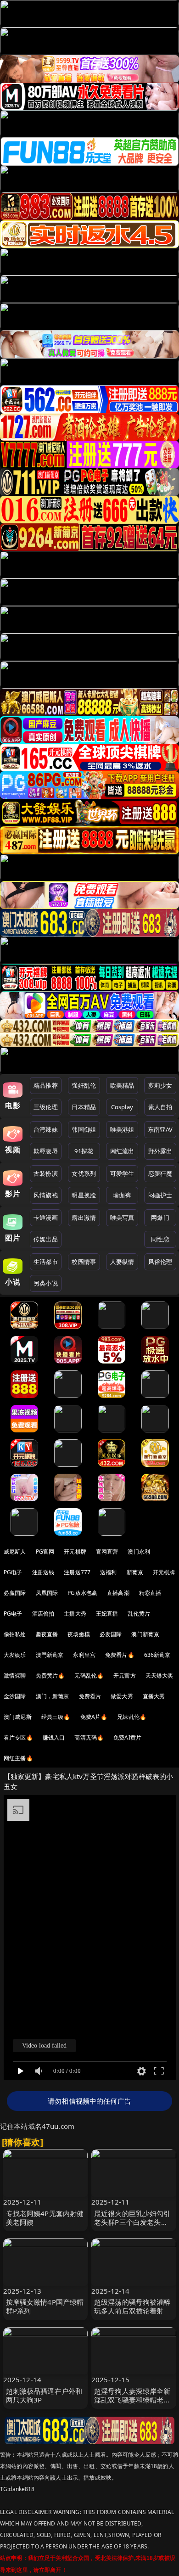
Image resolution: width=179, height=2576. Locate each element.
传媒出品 (46, 1239)
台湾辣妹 (46, 1129)
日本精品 (84, 1107)
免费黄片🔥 (50, 1675)
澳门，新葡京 (53, 1696)
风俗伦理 (160, 1262)
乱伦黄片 (139, 1614)
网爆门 (160, 1218)
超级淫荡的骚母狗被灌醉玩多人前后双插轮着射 (132, 2306)
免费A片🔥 (94, 1717)
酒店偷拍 (43, 1614)
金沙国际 (15, 1696)
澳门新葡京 (145, 1634)
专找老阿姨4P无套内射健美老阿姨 (45, 2218)
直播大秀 (154, 1696)
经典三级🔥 (56, 1717)
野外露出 (160, 1151)
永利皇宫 (84, 1655)
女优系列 (84, 1173)
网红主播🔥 (18, 1758)
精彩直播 (150, 1593)
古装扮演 (46, 1173)
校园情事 (84, 1262)
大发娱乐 (15, 1655)
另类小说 (46, 1283)
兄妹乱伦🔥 (132, 1717)
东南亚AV (160, 1129)
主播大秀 (75, 1614)
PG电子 (13, 1572)
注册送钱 (43, 1572)
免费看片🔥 (120, 1655)
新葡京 (135, 1572)
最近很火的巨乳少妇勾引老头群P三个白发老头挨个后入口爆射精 (132, 2222)
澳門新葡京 (50, 1655)
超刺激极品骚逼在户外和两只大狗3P (44, 2395)
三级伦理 (46, 1107)
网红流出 (122, 1151)
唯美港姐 (122, 1129)
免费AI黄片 (127, 1737)
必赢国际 (15, 1593)
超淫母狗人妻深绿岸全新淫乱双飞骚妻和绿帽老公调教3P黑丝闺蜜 (132, 2400)
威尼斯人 (15, 1552)
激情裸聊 (15, 1675)
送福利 (108, 1572)
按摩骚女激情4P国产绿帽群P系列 (45, 2306)
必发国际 (111, 1634)
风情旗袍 (46, 1195)
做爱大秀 (122, 1696)
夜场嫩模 (79, 1634)
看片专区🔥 (18, 1737)
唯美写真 (122, 1218)
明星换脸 (84, 1195)
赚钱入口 (54, 1737)
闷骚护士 (160, 1195)
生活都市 (46, 1262)
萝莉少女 (160, 1085)
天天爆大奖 (159, 1675)
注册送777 (77, 1572)
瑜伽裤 (122, 1195)
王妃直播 (107, 1614)
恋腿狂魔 (160, 1173)
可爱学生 (122, 1173)
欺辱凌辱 (46, 1151)
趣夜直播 (47, 1634)
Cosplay (122, 1107)
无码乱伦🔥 (89, 1675)
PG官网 (45, 1552)
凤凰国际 (47, 1593)
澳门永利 (139, 1552)
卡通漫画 (46, 1218)
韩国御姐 (84, 1129)
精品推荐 (46, 1085)
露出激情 (84, 1218)
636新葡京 (157, 1655)
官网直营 (107, 1552)
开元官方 (125, 1675)
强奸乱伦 (84, 1085)
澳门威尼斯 (18, 1717)
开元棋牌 (75, 1552)
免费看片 (90, 1696)
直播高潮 (118, 1593)
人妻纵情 (122, 1262)
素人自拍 (160, 1107)
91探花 (84, 1151)
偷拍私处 (15, 1634)
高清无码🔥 (89, 1737)
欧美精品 (122, 1085)
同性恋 (160, 1239)
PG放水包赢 (82, 1593)
